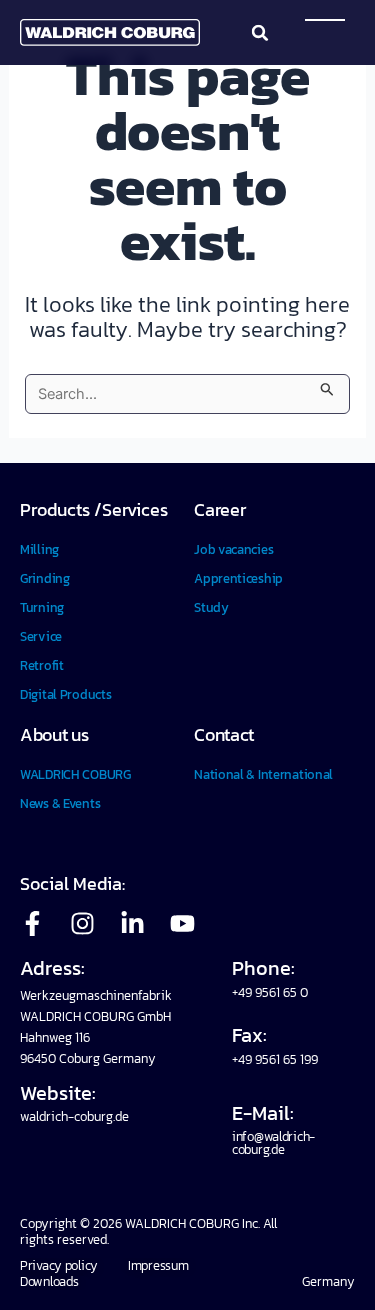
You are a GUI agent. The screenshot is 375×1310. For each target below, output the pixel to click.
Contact (224, 734)
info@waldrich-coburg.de (273, 1143)
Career (219, 509)
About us (54, 734)
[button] (260, 33)
